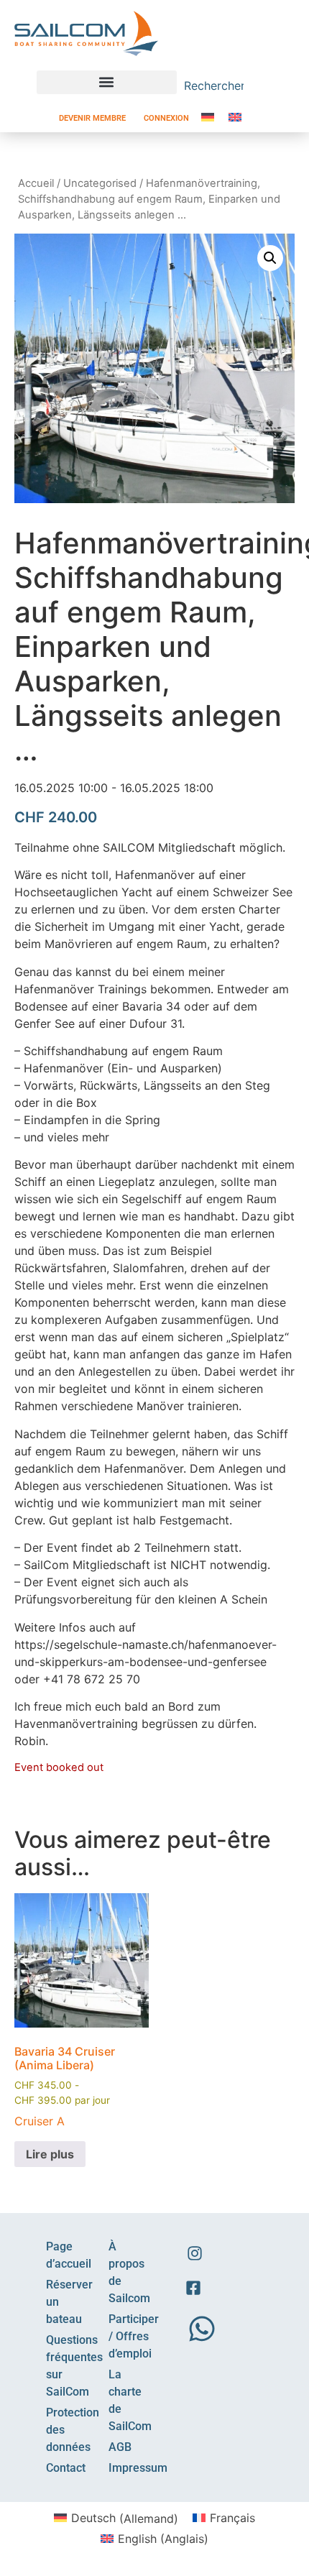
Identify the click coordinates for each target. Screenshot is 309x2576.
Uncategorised (100, 183)
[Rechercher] (266, 86)
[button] (107, 82)
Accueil (36, 183)
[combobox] (218, 86)
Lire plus (50, 2154)
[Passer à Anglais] (235, 117)
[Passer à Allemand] (208, 117)
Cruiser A (40, 2121)
